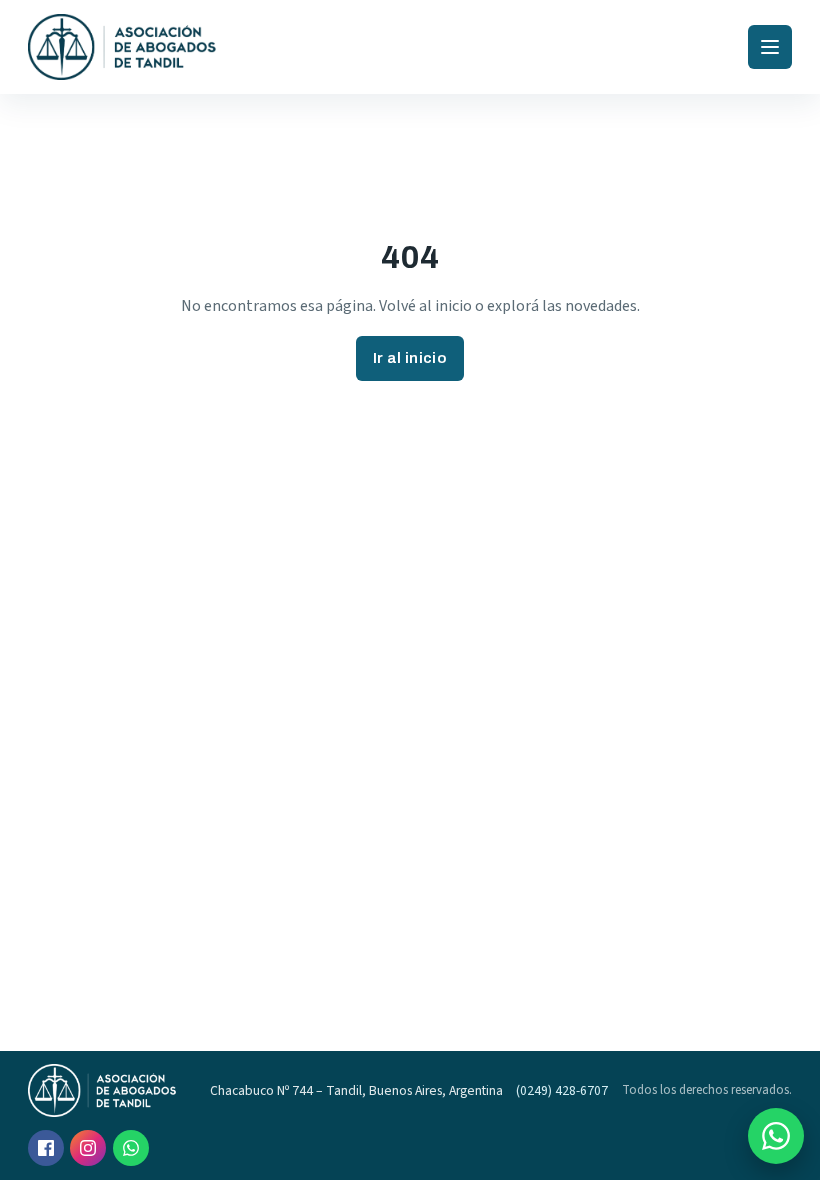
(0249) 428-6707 (562, 1090)
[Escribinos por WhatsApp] (776, 1136)
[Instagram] (88, 1148)
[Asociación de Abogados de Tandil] (123, 47)
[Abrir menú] (770, 47)
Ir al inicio (410, 358)
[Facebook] (46, 1148)
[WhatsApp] (131, 1148)
